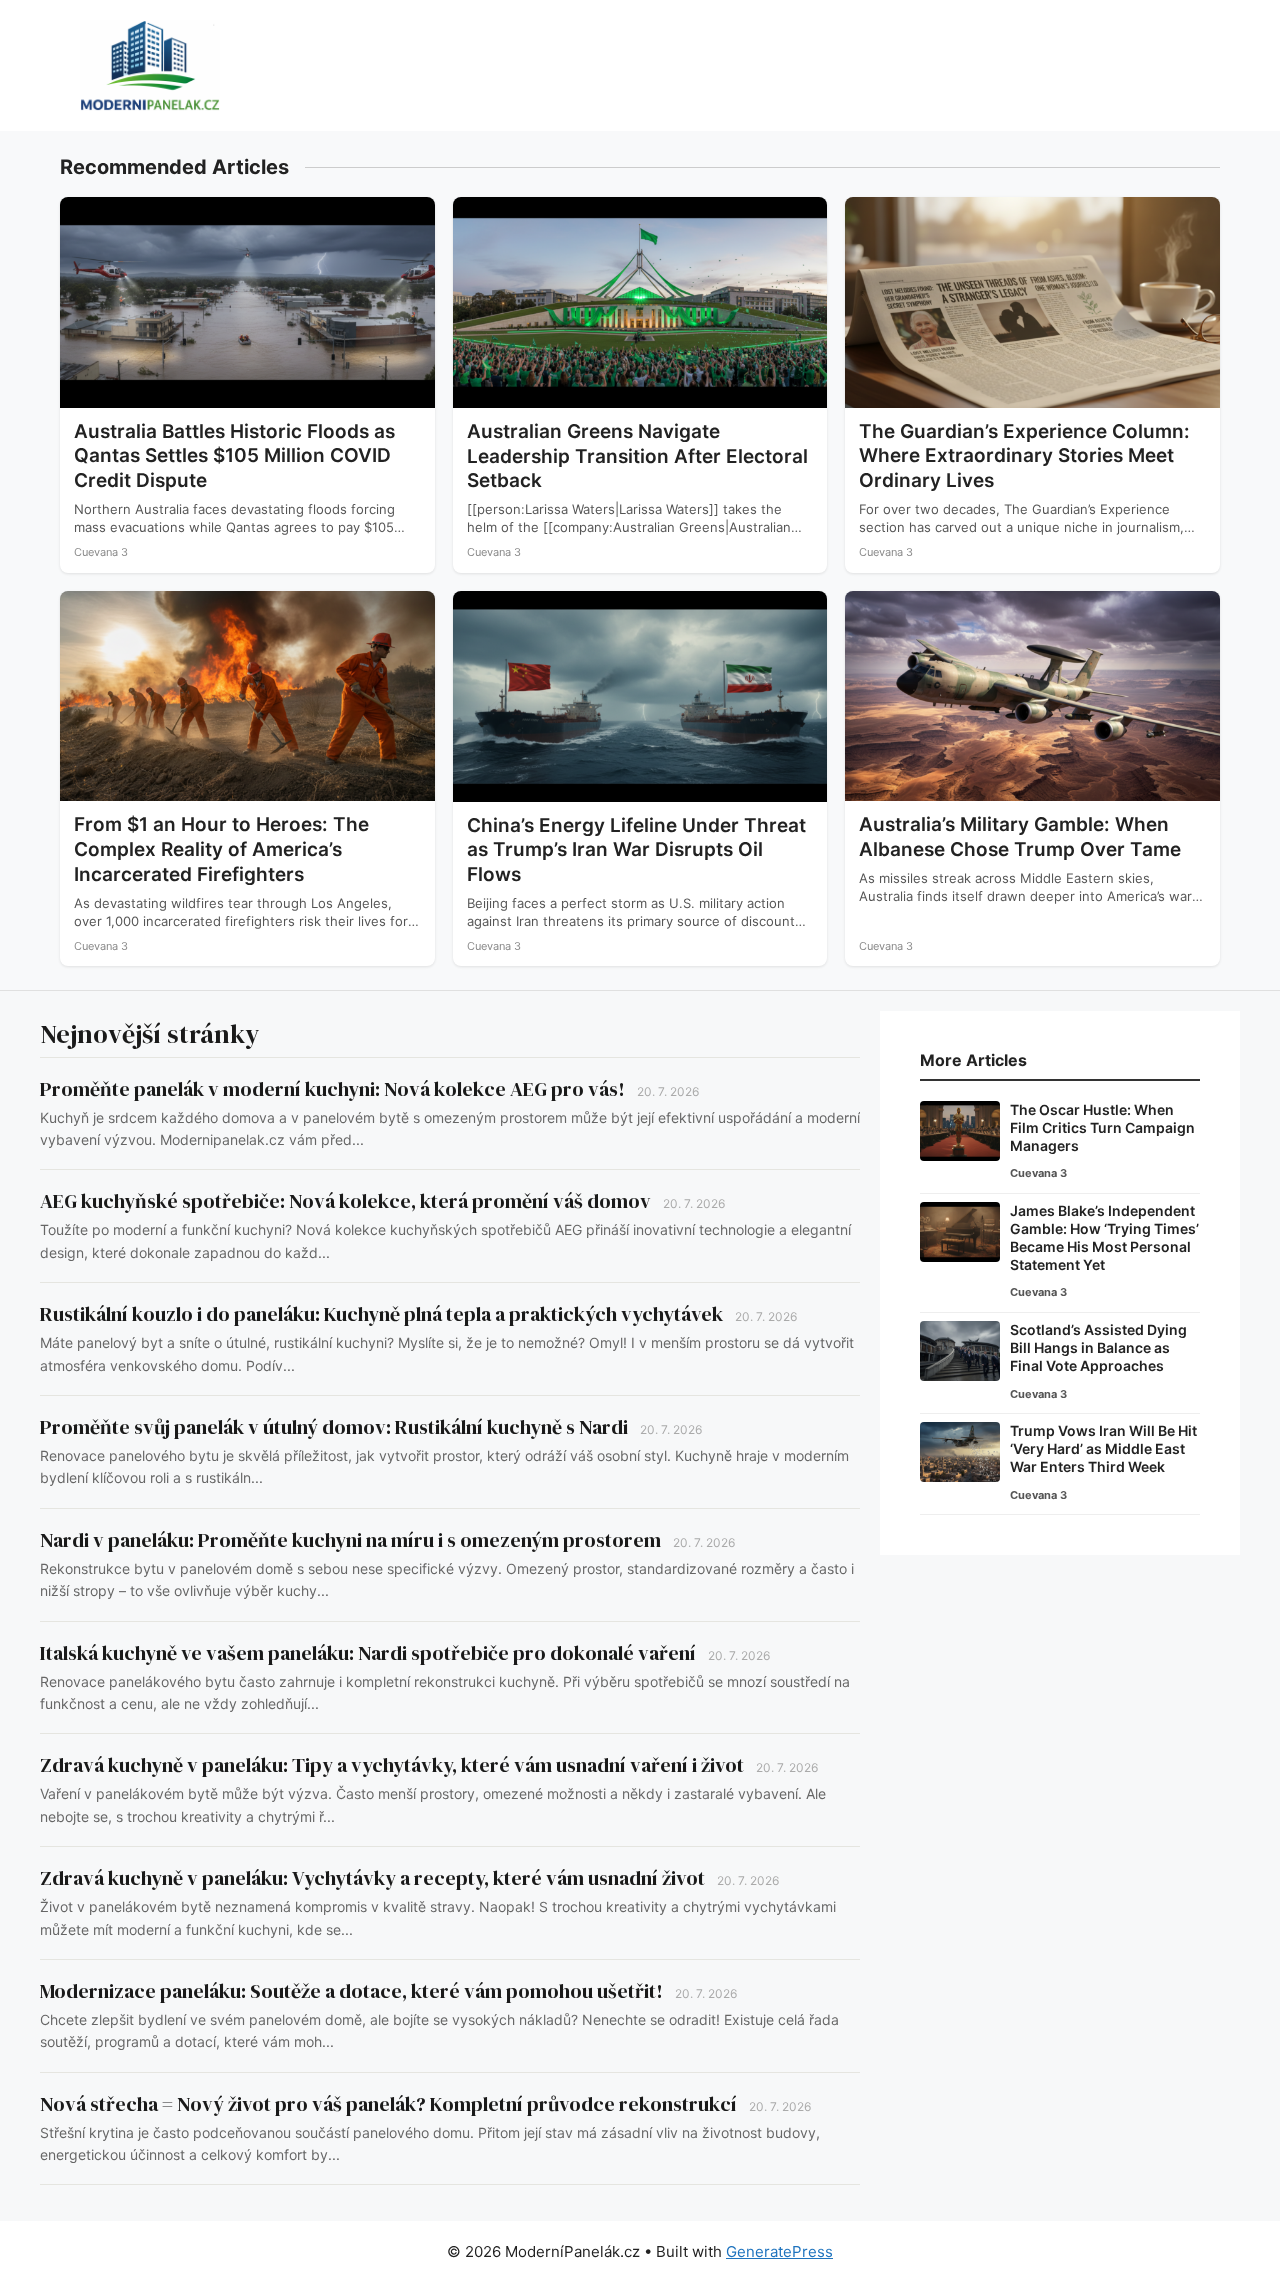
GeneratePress (779, 2251)
